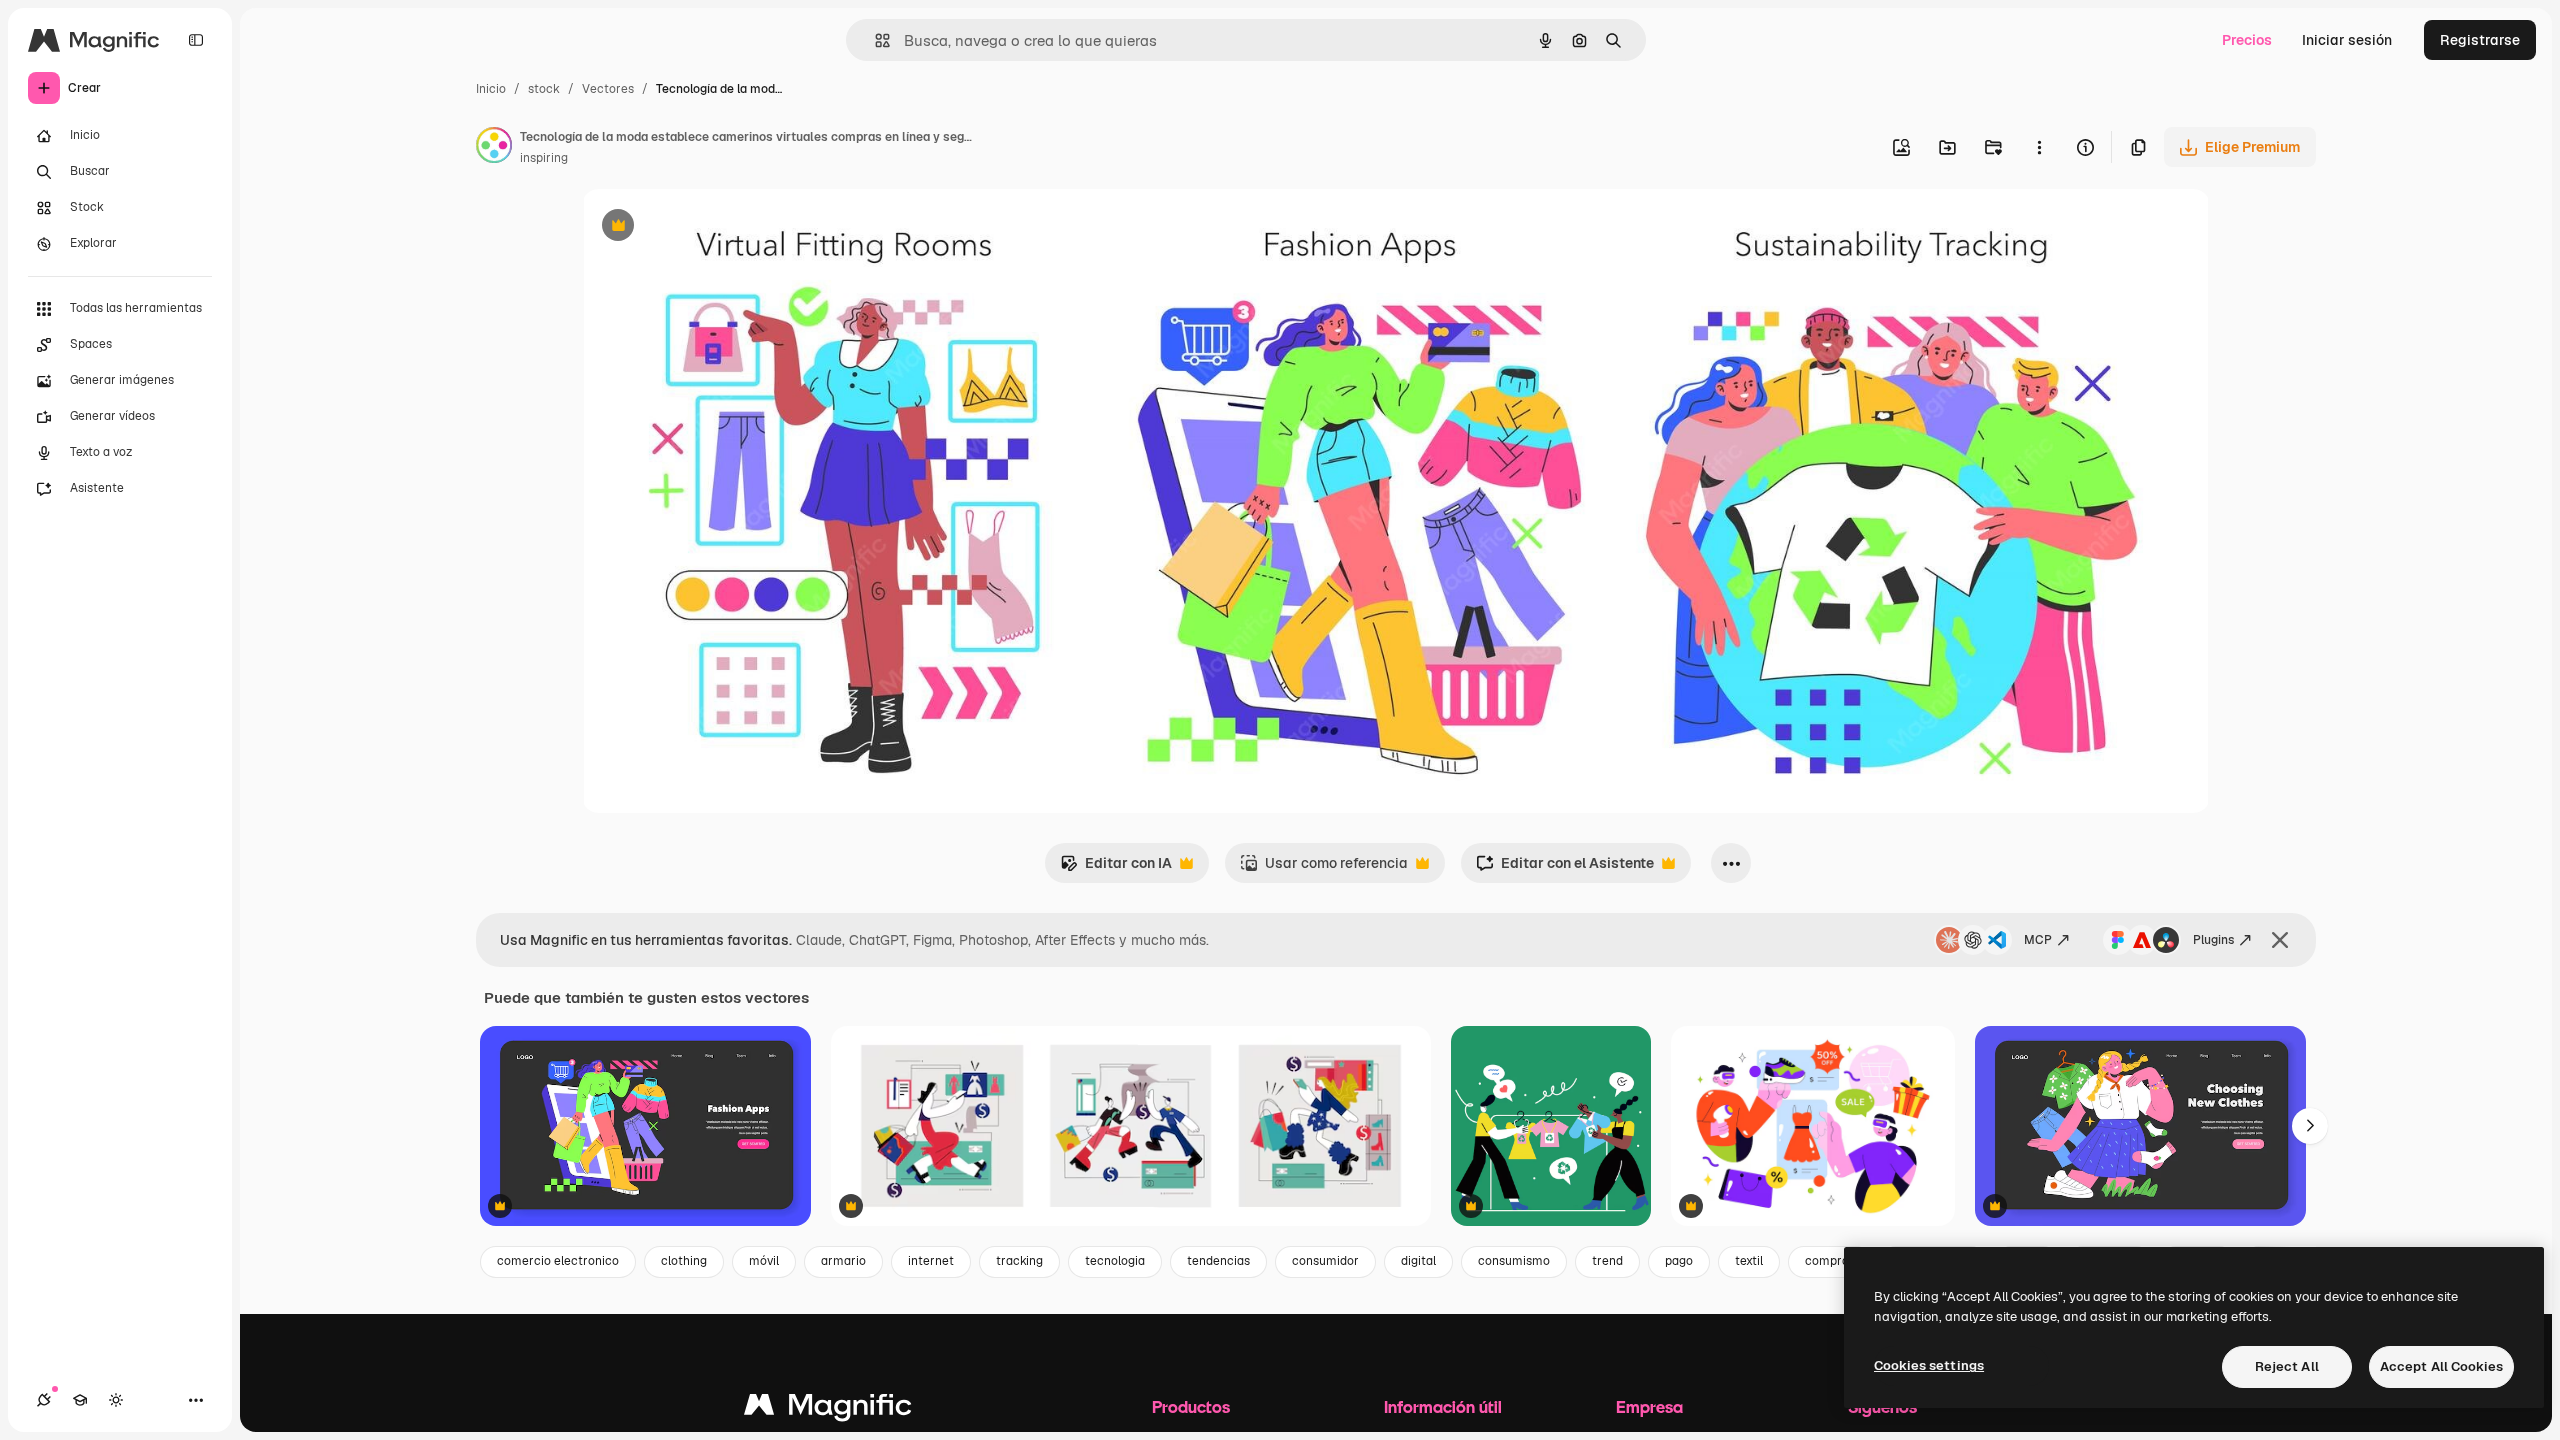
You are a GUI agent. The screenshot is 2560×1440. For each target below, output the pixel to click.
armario (843, 1261)
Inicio (491, 89)
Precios (2247, 40)
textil (1749, 1261)
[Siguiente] (2310, 1126)
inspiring (544, 158)
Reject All (2287, 1366)
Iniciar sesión (2347, 40)
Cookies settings (1929, 1365)
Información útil (1443, 1406)
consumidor (1325, 1261)
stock (544, 89)
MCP (2038, 940)
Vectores (608, 89)
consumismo (1514, 1261)
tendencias (1218, 1261)
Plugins (2213, 940)
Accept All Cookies (2441, 1366)
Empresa (1649, 1406)
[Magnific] (828, 1409)
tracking (1019, 1261)
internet (931, 1261)
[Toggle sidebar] (196, 40)
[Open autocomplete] (874, 40)
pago (1679, 1261)
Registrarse (2480, 40)
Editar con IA (1116, 868)
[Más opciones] (2039, 147)
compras (1830, 1261)
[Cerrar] (2280, 940)
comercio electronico (558, 1261)
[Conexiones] (44, 1400)
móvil (764, 1261)
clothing (684, 1261)
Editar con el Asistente (1565, 868)
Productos (1191, 1406)
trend (1607, 1261)
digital (1418, 1261)
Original (710, 227)
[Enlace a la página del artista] (494, 148)
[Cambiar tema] (116, 1400)
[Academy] (80, 1400)
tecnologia (1115, 1261)
